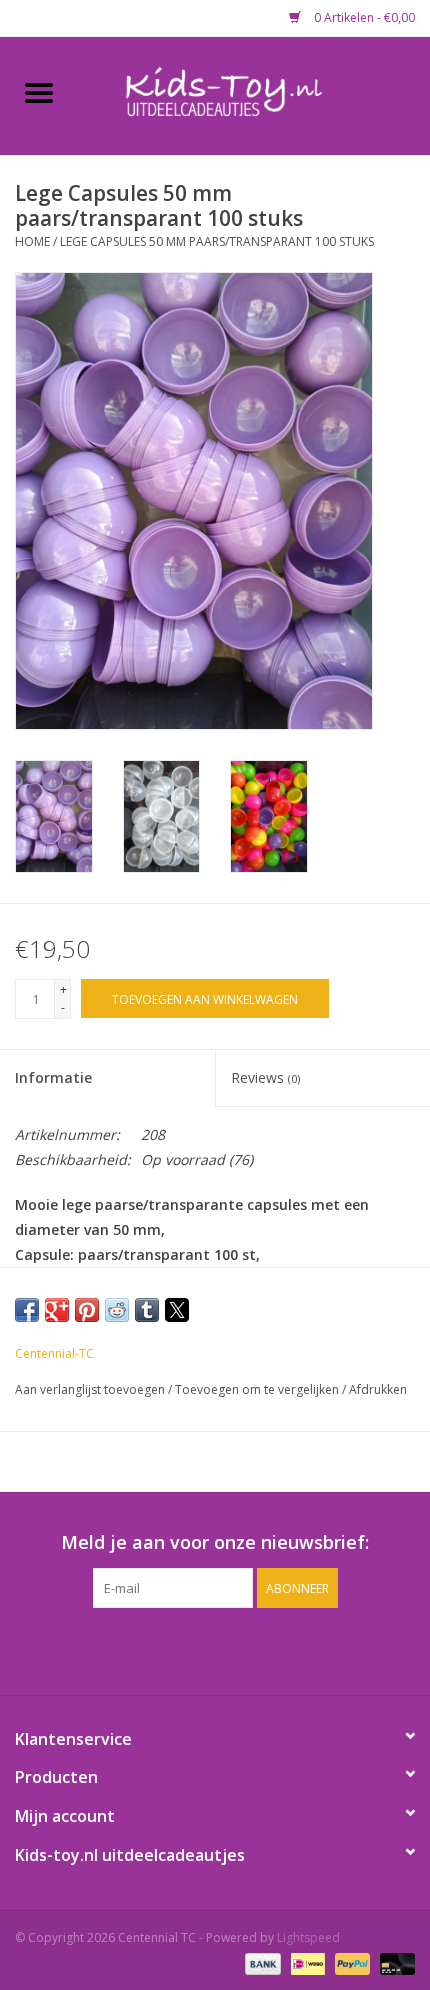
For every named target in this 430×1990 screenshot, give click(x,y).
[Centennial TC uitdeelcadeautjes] (254, 93)
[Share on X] (177, 1310)
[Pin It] (87, 1310)
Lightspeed (308, 1937)
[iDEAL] (306, 1962)
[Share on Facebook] (27, 1310)
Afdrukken (378, 1389)
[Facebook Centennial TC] (197, 1649)
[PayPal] (350, 1962)
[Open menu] (39, 92)
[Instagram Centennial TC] (233, 1649)
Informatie (53, 1077)
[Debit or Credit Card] (394, 1962)
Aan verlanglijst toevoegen (91, 1389)
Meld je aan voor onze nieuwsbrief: (215, 1542)
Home (32, 241)
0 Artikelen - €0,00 (363, 17)
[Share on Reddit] (117, 1310)
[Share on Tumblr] (147, 1310)
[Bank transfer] (260, 1962)
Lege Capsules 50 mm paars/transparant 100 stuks (217, 241)
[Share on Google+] (57, 1310)
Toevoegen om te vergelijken (258, 1389)
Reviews (265, 1077)
